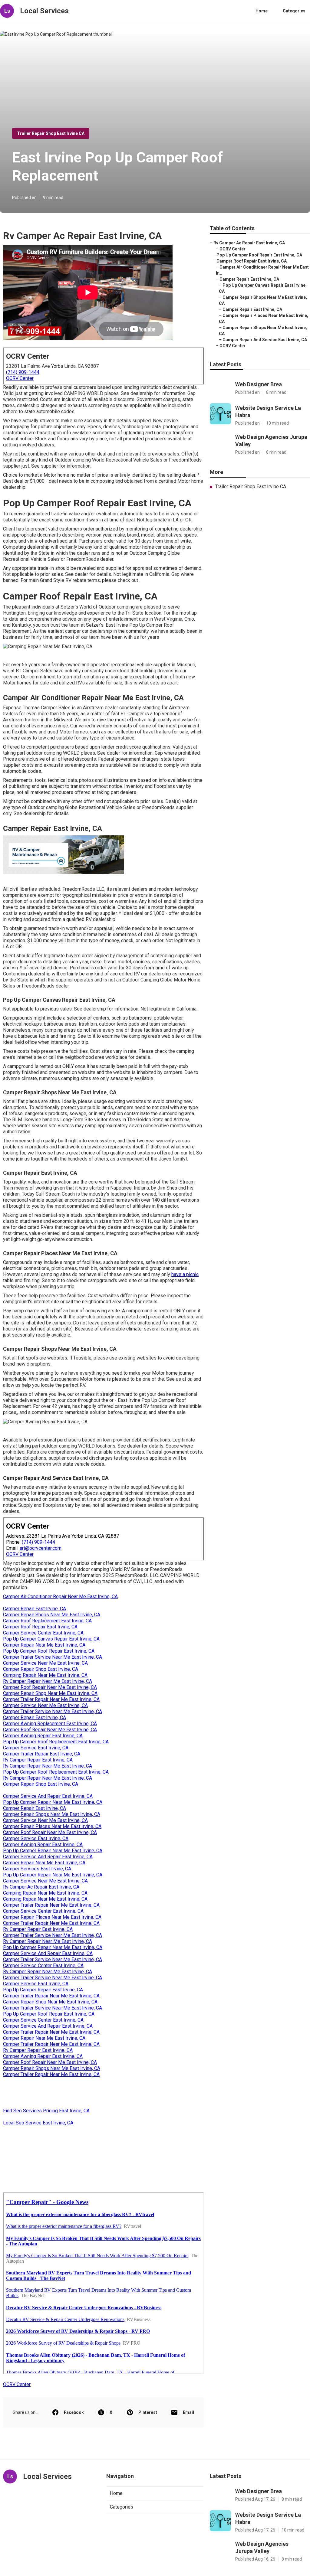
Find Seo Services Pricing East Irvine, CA (46, 2111)
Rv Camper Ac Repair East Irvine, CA (41, 1887)
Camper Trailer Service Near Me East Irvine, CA (53, 1657)
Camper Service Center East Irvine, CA (43, 1633)
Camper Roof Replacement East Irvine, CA (47, 1621)
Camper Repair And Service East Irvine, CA (265, 340)
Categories (294, 11)
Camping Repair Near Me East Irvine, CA (45, 1675)
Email (188, 2412)
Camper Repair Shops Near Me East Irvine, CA (52, 1615)
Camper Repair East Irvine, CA (35, 1609)
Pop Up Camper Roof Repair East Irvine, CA (49, 1651)
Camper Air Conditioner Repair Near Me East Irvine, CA (60, 1597)
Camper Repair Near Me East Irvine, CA (44, 1645)
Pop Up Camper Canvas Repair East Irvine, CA (51, 1639)
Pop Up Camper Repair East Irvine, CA (43, 1990)
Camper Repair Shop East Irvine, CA (41, 1669)
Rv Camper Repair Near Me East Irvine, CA (48, 1681)
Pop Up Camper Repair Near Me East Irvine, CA (53, 1802)
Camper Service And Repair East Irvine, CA (48, 1796)
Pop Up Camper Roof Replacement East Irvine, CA (56, 1742)
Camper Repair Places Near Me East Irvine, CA (52, 1826)
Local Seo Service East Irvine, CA (38, 2123)
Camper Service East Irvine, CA (36, 1748)
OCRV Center (20, 378)
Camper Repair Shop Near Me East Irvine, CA (50, 1693)
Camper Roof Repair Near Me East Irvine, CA (50, 1687)
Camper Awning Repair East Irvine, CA (43, 1736)
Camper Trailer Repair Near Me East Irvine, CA (51, 1699)
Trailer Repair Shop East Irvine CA (51, 133)
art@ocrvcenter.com (41, 1548)
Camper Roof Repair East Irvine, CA (40, 1627)
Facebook (74, 2412)
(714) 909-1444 (23, 372)
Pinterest (148, 2412)
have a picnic (185, 1274)
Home (262, 11)
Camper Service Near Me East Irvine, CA (45, 1663)
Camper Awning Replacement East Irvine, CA (50, 1724)
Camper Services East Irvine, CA (37, 1869)
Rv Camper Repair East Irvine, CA (38, 1760)
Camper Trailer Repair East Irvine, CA (42, 1754)
